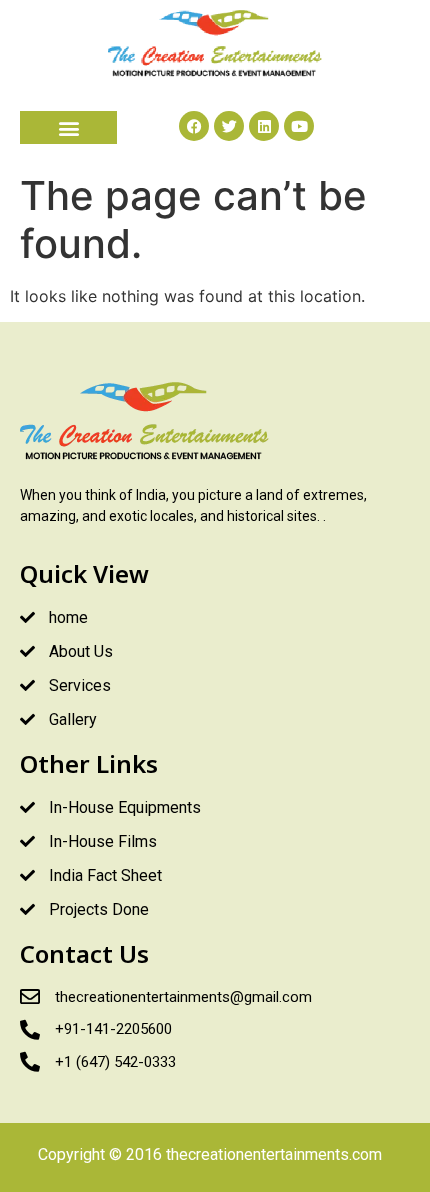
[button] (68, 127)
